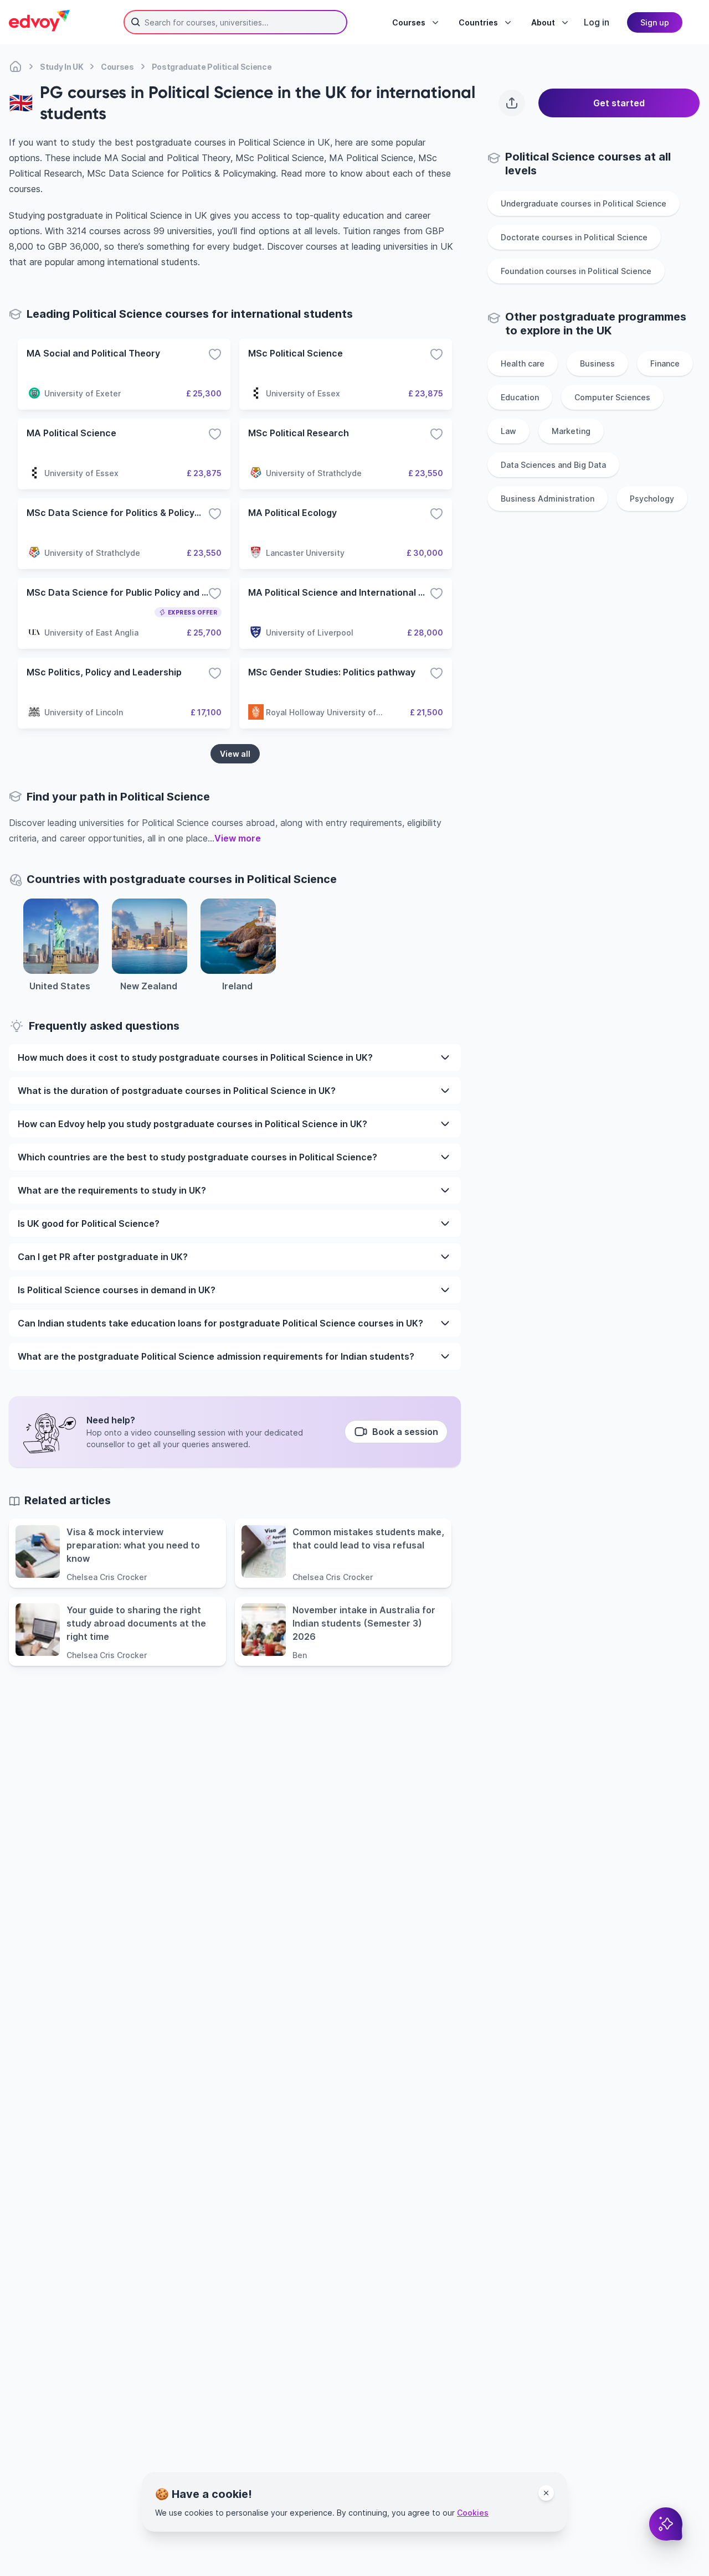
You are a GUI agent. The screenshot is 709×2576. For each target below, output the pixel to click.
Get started (619, 103)
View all (235, 754)
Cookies (473, 2513)
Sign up (655, 22)
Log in (597, 22)
